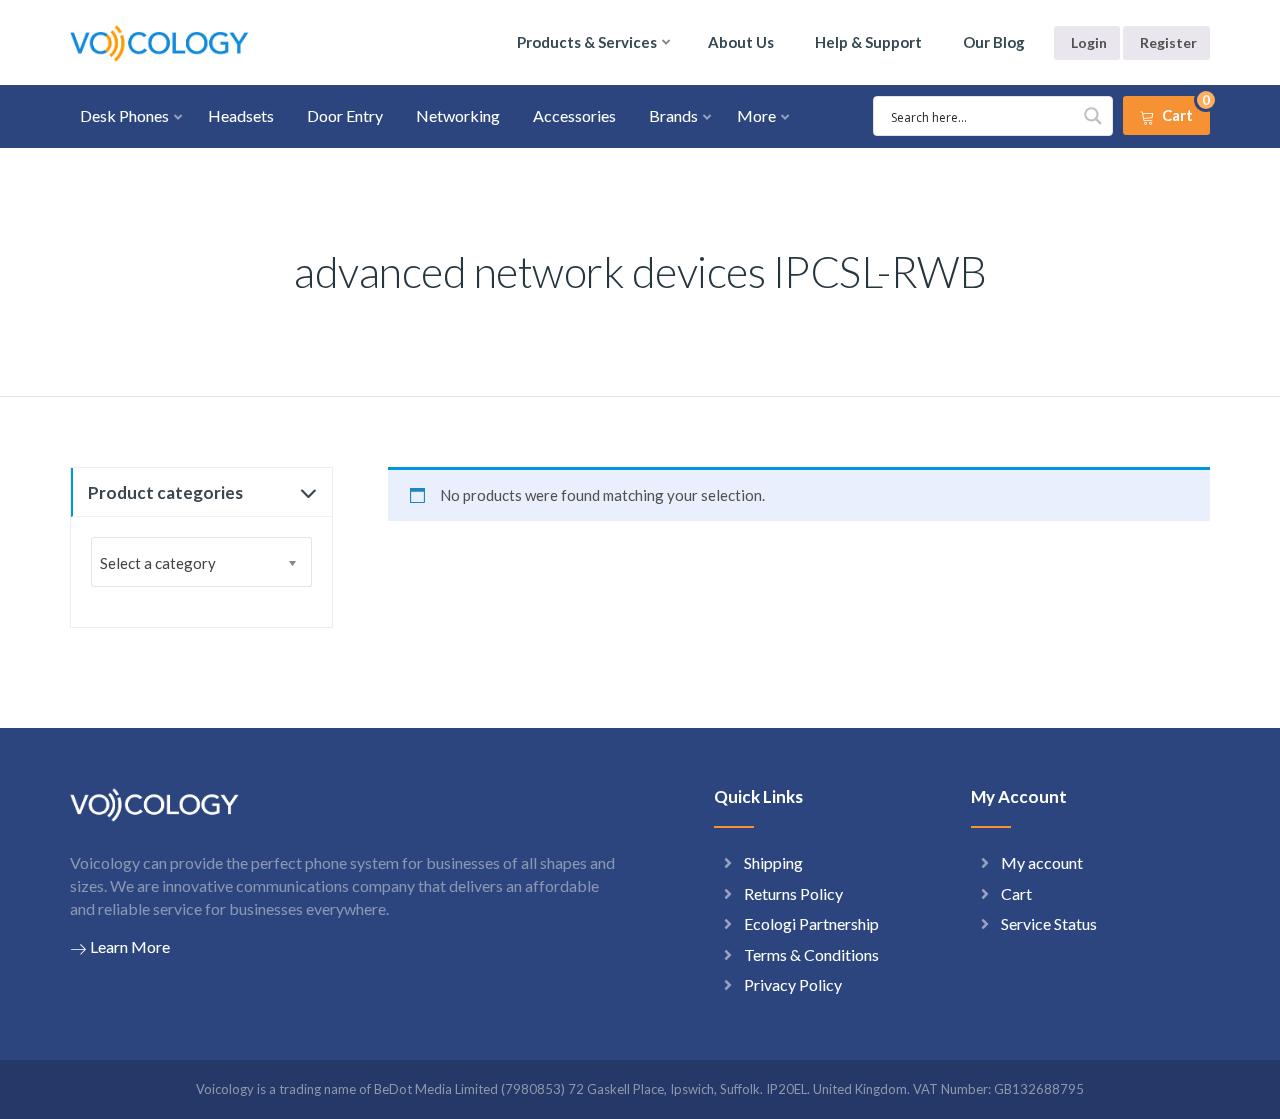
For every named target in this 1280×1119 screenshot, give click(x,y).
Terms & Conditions (811, 954)
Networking (458, 115)
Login (1089, 42)
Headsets (241, 115)
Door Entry (345, 115)
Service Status (1049, 923)
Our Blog (994, 42)
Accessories (574, 115)
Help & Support (868, 42)
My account (1042, 862)
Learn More (130, 946)
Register (1168, 42)
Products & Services (587, 42)
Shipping (773, 862)
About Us (741, 42)
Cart (1016, 893)
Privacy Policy (793, 984)
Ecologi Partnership (811, 923)
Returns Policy (793, 893)
